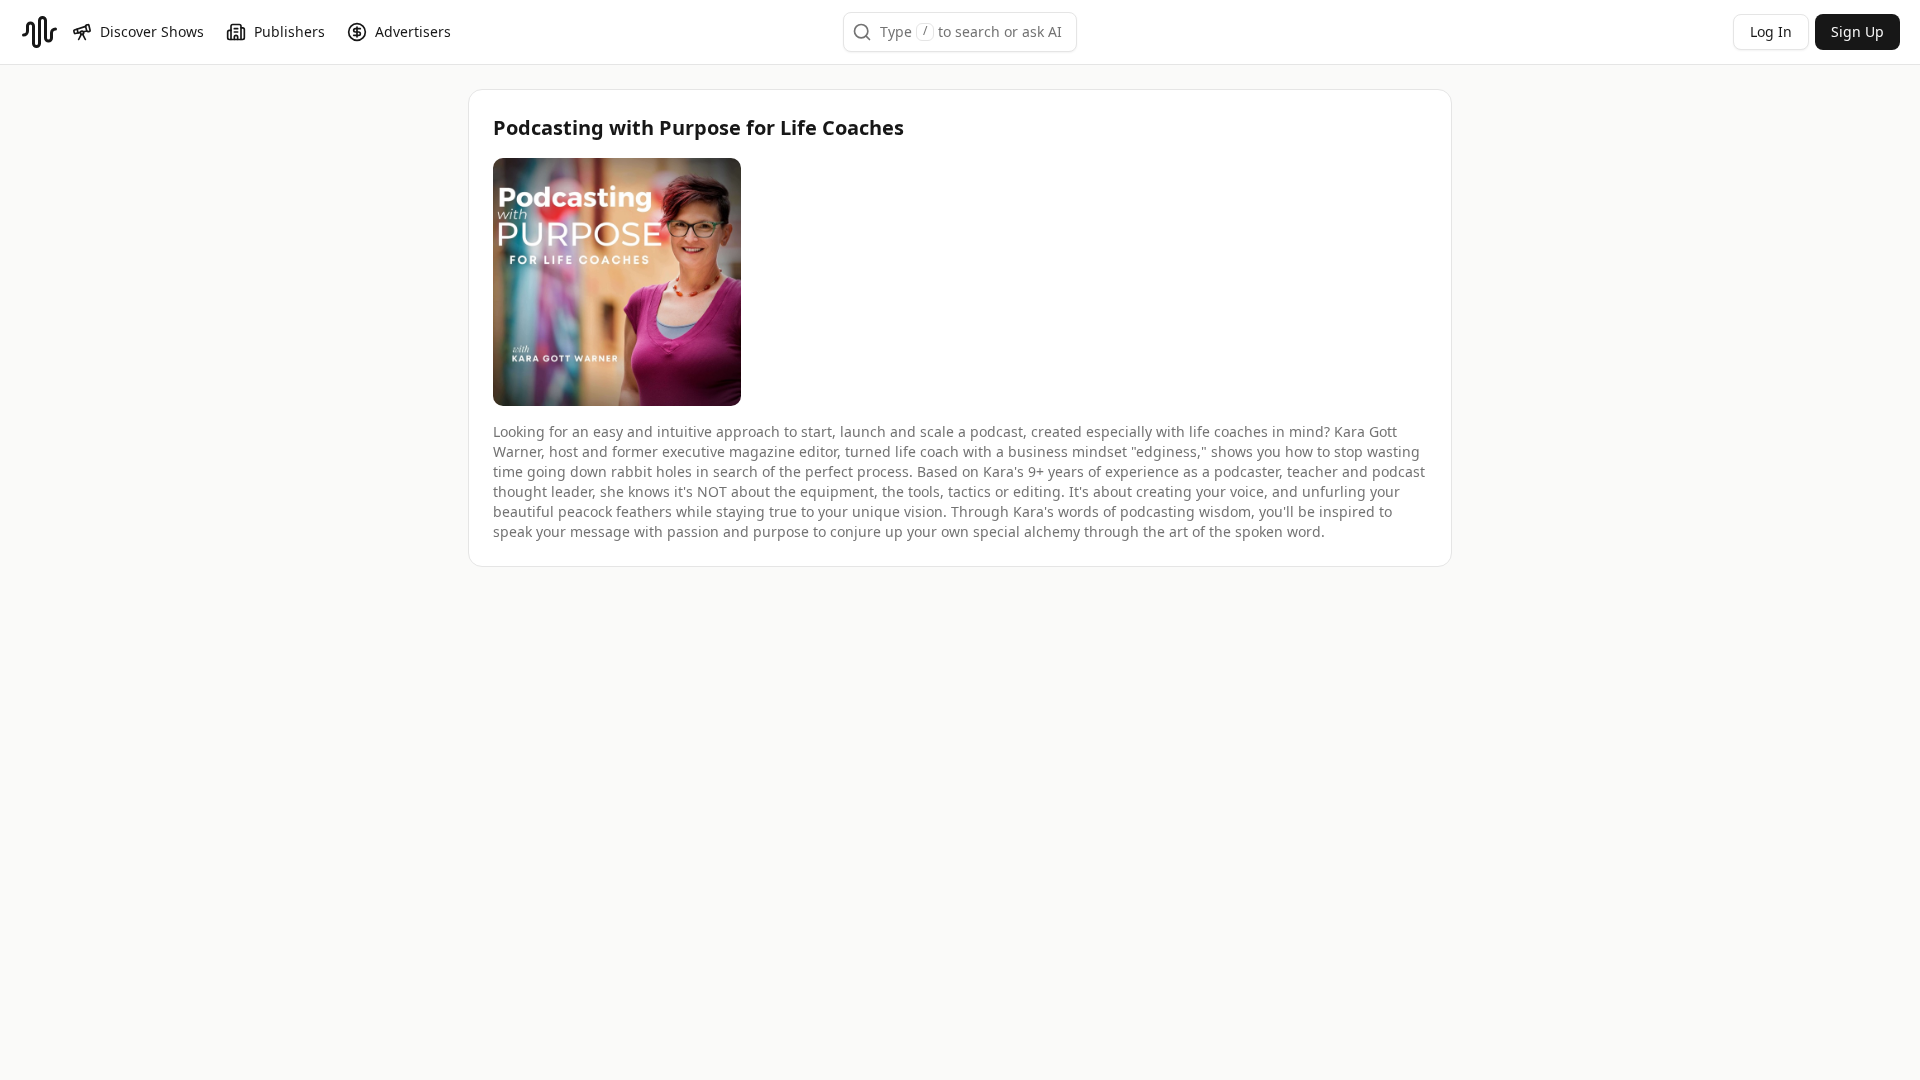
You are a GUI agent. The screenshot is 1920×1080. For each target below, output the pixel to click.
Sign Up (1857, 31)
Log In (1771, 31)
